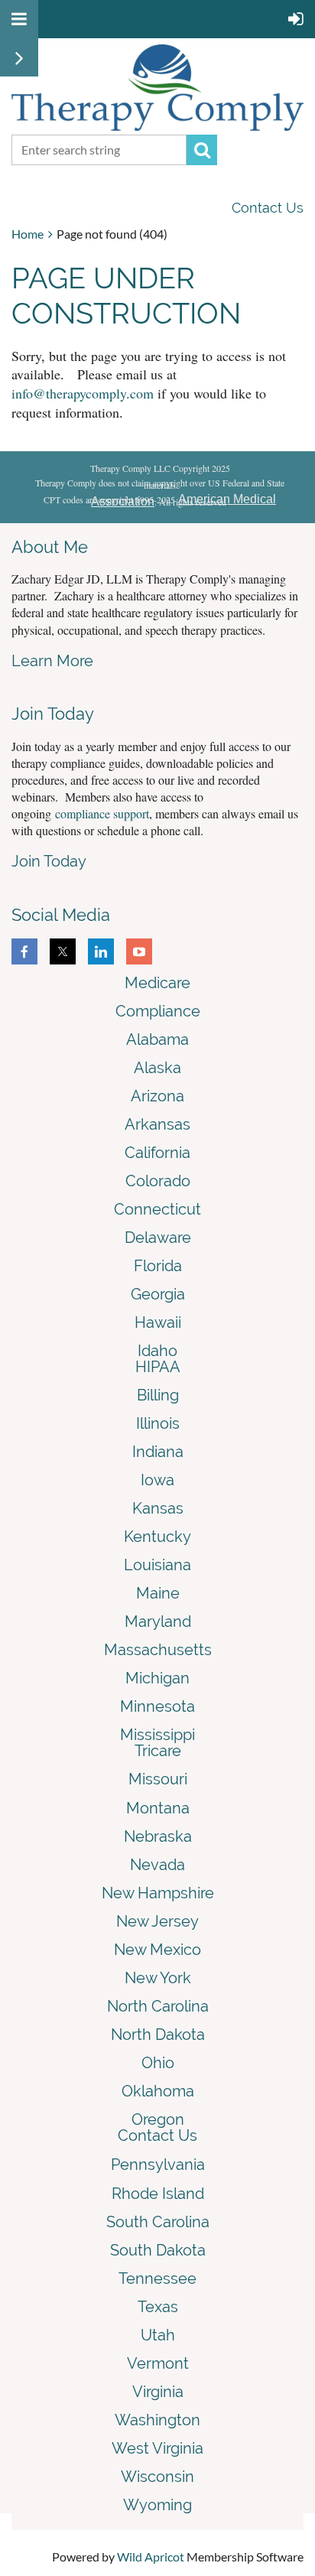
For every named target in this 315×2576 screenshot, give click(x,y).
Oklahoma (158, 2091)
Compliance (158, 1011)
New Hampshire (158, 1893)
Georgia (158, 1294)
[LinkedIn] (101, 951)
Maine (158, 1593)
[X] (63, 951)
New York (158, 1978)
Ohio (158, 2063)
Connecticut (157, 1209)
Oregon (158, 2119)
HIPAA (158, 1367)
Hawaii (158, 1322)
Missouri (158, 1779)
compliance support (102, 813)
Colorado (158, 1181)
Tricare (158, 1751)
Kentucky (157, 1537)
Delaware (158, 1238)
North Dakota (158, 2034)
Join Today (49, 861)
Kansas (158, 1508)
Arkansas (157, 1124)
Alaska (157, 1068)
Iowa (157, 1480)
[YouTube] (139, 951)
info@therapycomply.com (83, 393)
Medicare (157, 983)
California (157, 1153)
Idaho (157, 1351)
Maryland (158, 1621)
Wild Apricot (151, 2556)
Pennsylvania (158, 2165)
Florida (158, 1266)
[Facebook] (24, 951)
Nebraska (158, 1836)
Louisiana (157, 1565)
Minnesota (157, 1706)
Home (28, 234)
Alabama (157, 1039)
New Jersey (157, 1921)
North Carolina (158, 2006)
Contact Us (268, 208)
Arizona (157, 1096)
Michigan (157, 1678)
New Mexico (157, 1950)
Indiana (158, 1452)
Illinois (158, 1423)
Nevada (157, 1865)
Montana (158, 1808)
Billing (158, 1395)
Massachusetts (158, 1650)
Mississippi (157, 1735)
